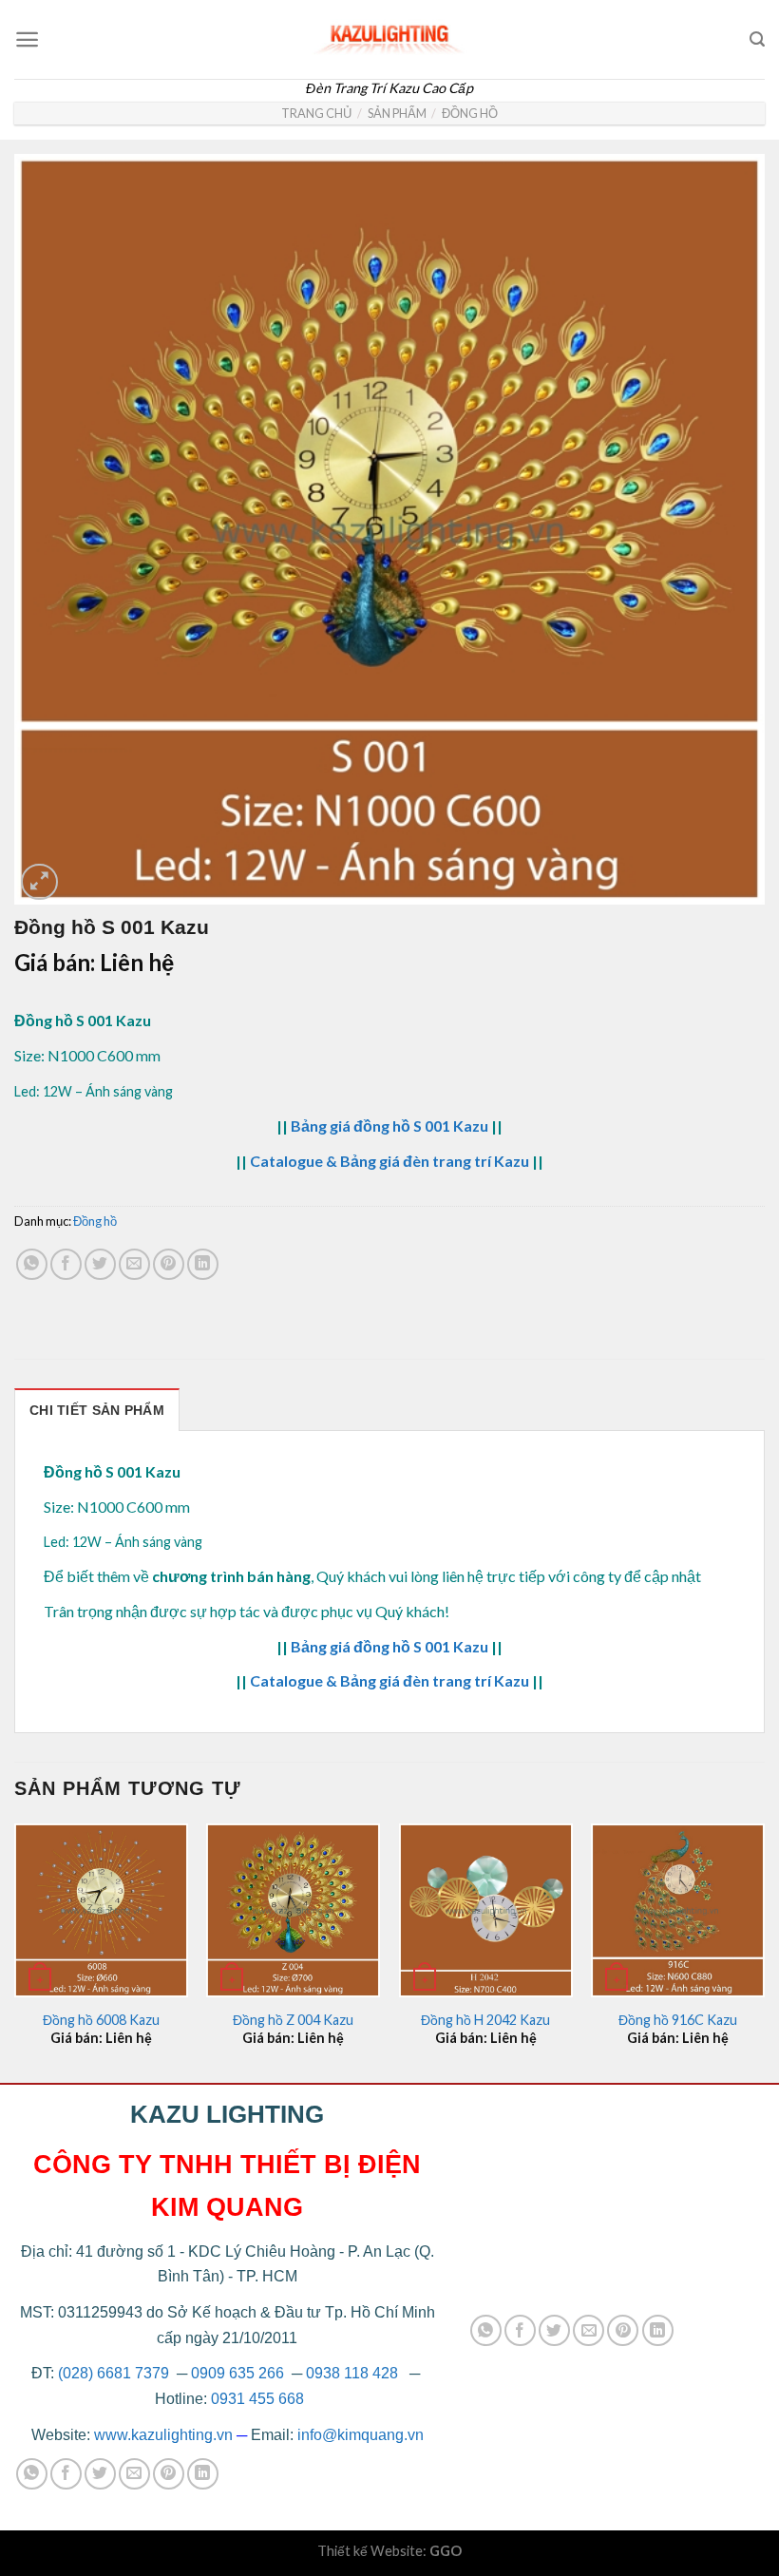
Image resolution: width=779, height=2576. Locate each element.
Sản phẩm (397, 113)
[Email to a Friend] (134, 1264)
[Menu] (27, 39)
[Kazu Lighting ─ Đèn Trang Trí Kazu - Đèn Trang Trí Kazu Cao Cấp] (389, 35)
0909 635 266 (237, 2373)
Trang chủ (316, 113)
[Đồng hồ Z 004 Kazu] (293, 1910)
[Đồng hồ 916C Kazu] (678, 1910)
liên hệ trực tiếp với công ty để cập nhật (571, 1576)
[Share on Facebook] (66, 1264)
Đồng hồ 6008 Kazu (101, 2020)
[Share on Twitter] (100, 1264)
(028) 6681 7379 (115, 2373)
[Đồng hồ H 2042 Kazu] (486, 1910)
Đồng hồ (470, 113)
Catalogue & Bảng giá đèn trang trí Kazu (389, 1161)
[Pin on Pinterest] (169, 1264)
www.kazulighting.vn (163, 2435)
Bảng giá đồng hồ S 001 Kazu (389, 1126)
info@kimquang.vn (361, 2435)
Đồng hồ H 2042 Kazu (485, 2020)
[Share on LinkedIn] (203, 1264)
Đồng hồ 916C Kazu (678, 2020)
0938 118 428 (352, 2373)
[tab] (97, 1410)
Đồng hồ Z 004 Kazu (293, 2020)
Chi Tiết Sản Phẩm (97, 1410)
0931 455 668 (257, 2399)
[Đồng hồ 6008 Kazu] (101, 1910)
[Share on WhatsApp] (32, 1264)
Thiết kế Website (370, 2551)
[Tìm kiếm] (757, 39)
